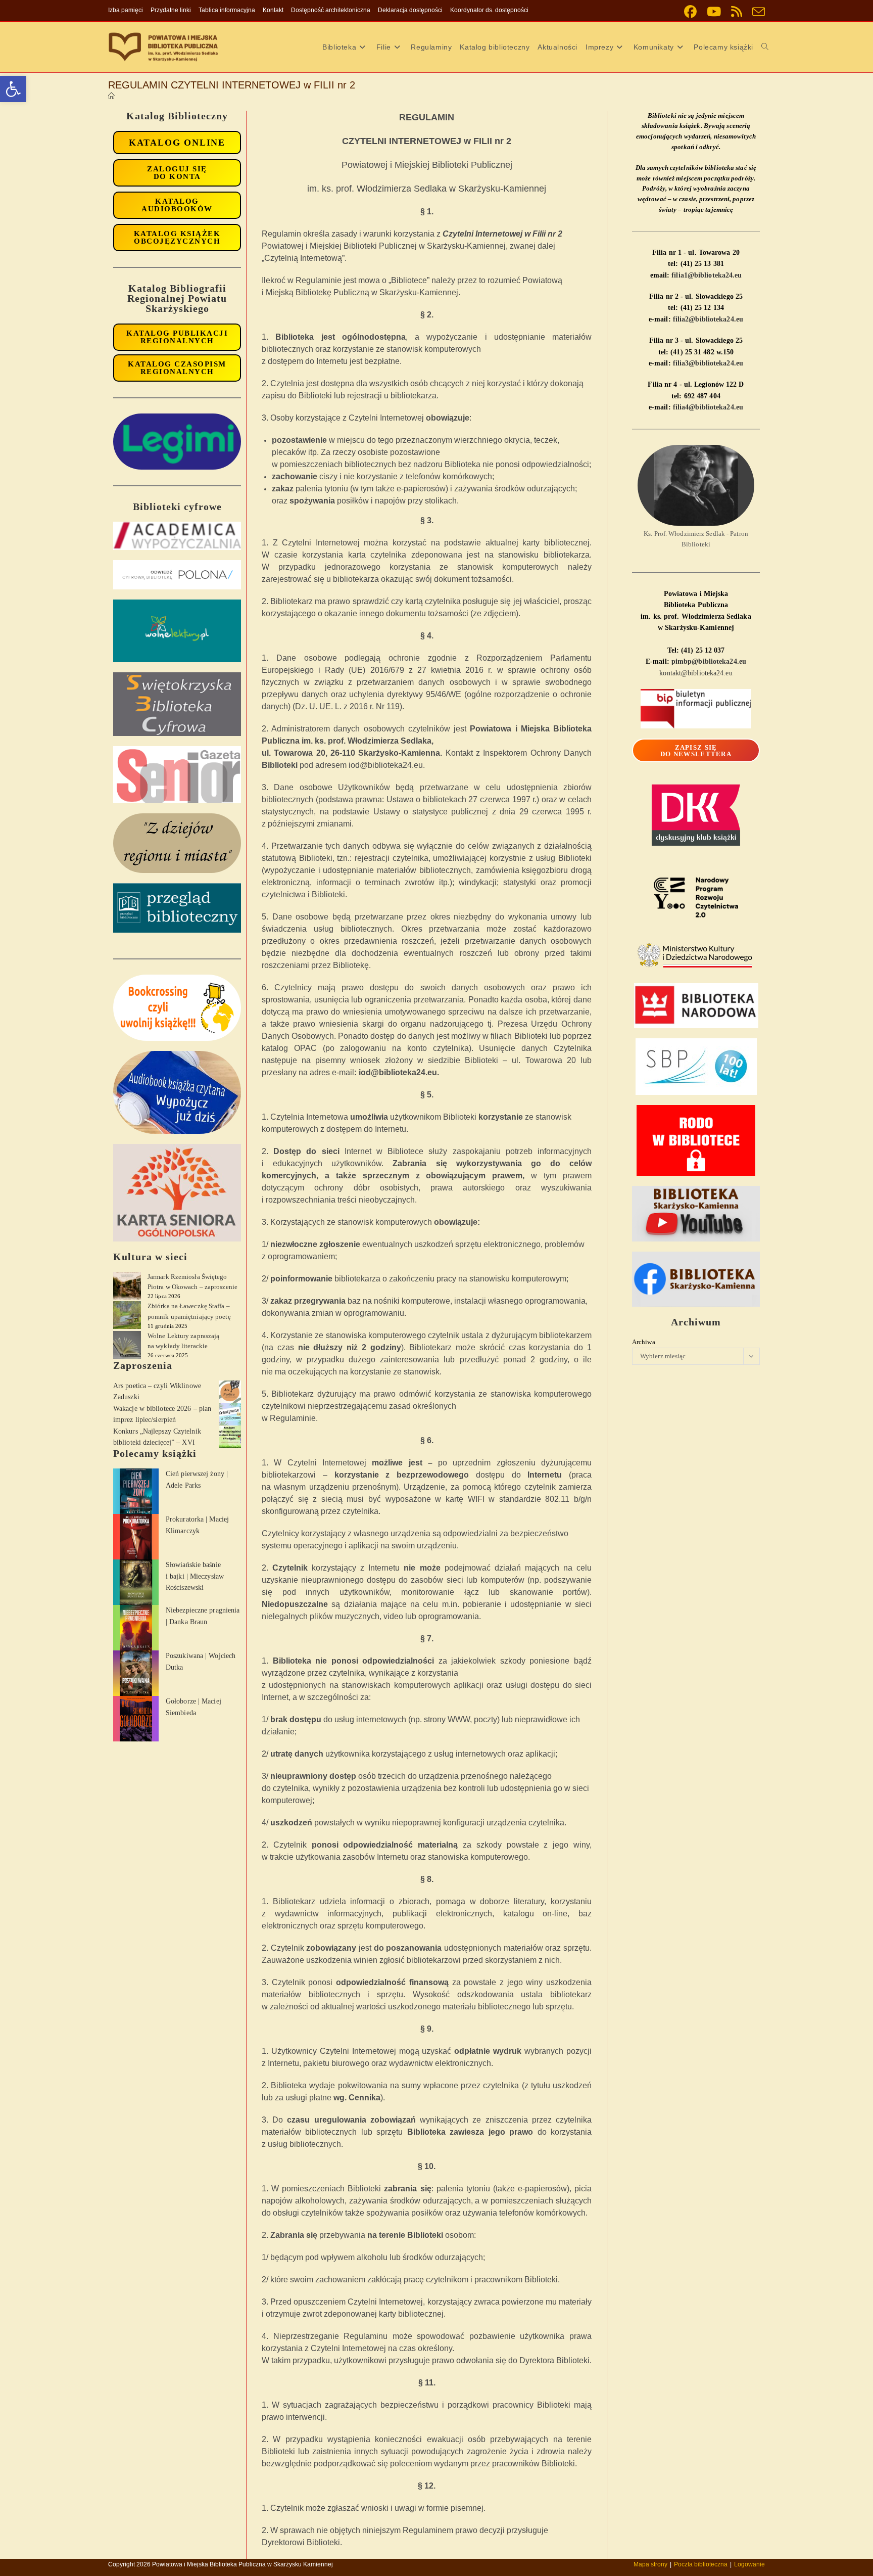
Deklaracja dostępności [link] (410, 10)
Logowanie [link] (749, 2564)
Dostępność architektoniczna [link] (331, 10)
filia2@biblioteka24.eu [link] (708, 319)
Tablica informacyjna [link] (227, 10)
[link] (13, 89)
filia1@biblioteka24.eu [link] (707, 275)
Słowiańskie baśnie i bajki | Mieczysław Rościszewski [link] (195, 1576)
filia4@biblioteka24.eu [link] (708, 407)
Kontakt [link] (273, 10)
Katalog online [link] (177, 143)
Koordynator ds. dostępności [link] (489, 10)
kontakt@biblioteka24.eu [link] (696, 673)
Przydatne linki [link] (171, 10)
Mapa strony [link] (650, 2564)
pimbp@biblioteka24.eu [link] (709, 661)
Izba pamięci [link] (126, 10)
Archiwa (644, 1342)
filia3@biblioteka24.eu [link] (708, 363)
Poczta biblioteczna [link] (701, 2564)
